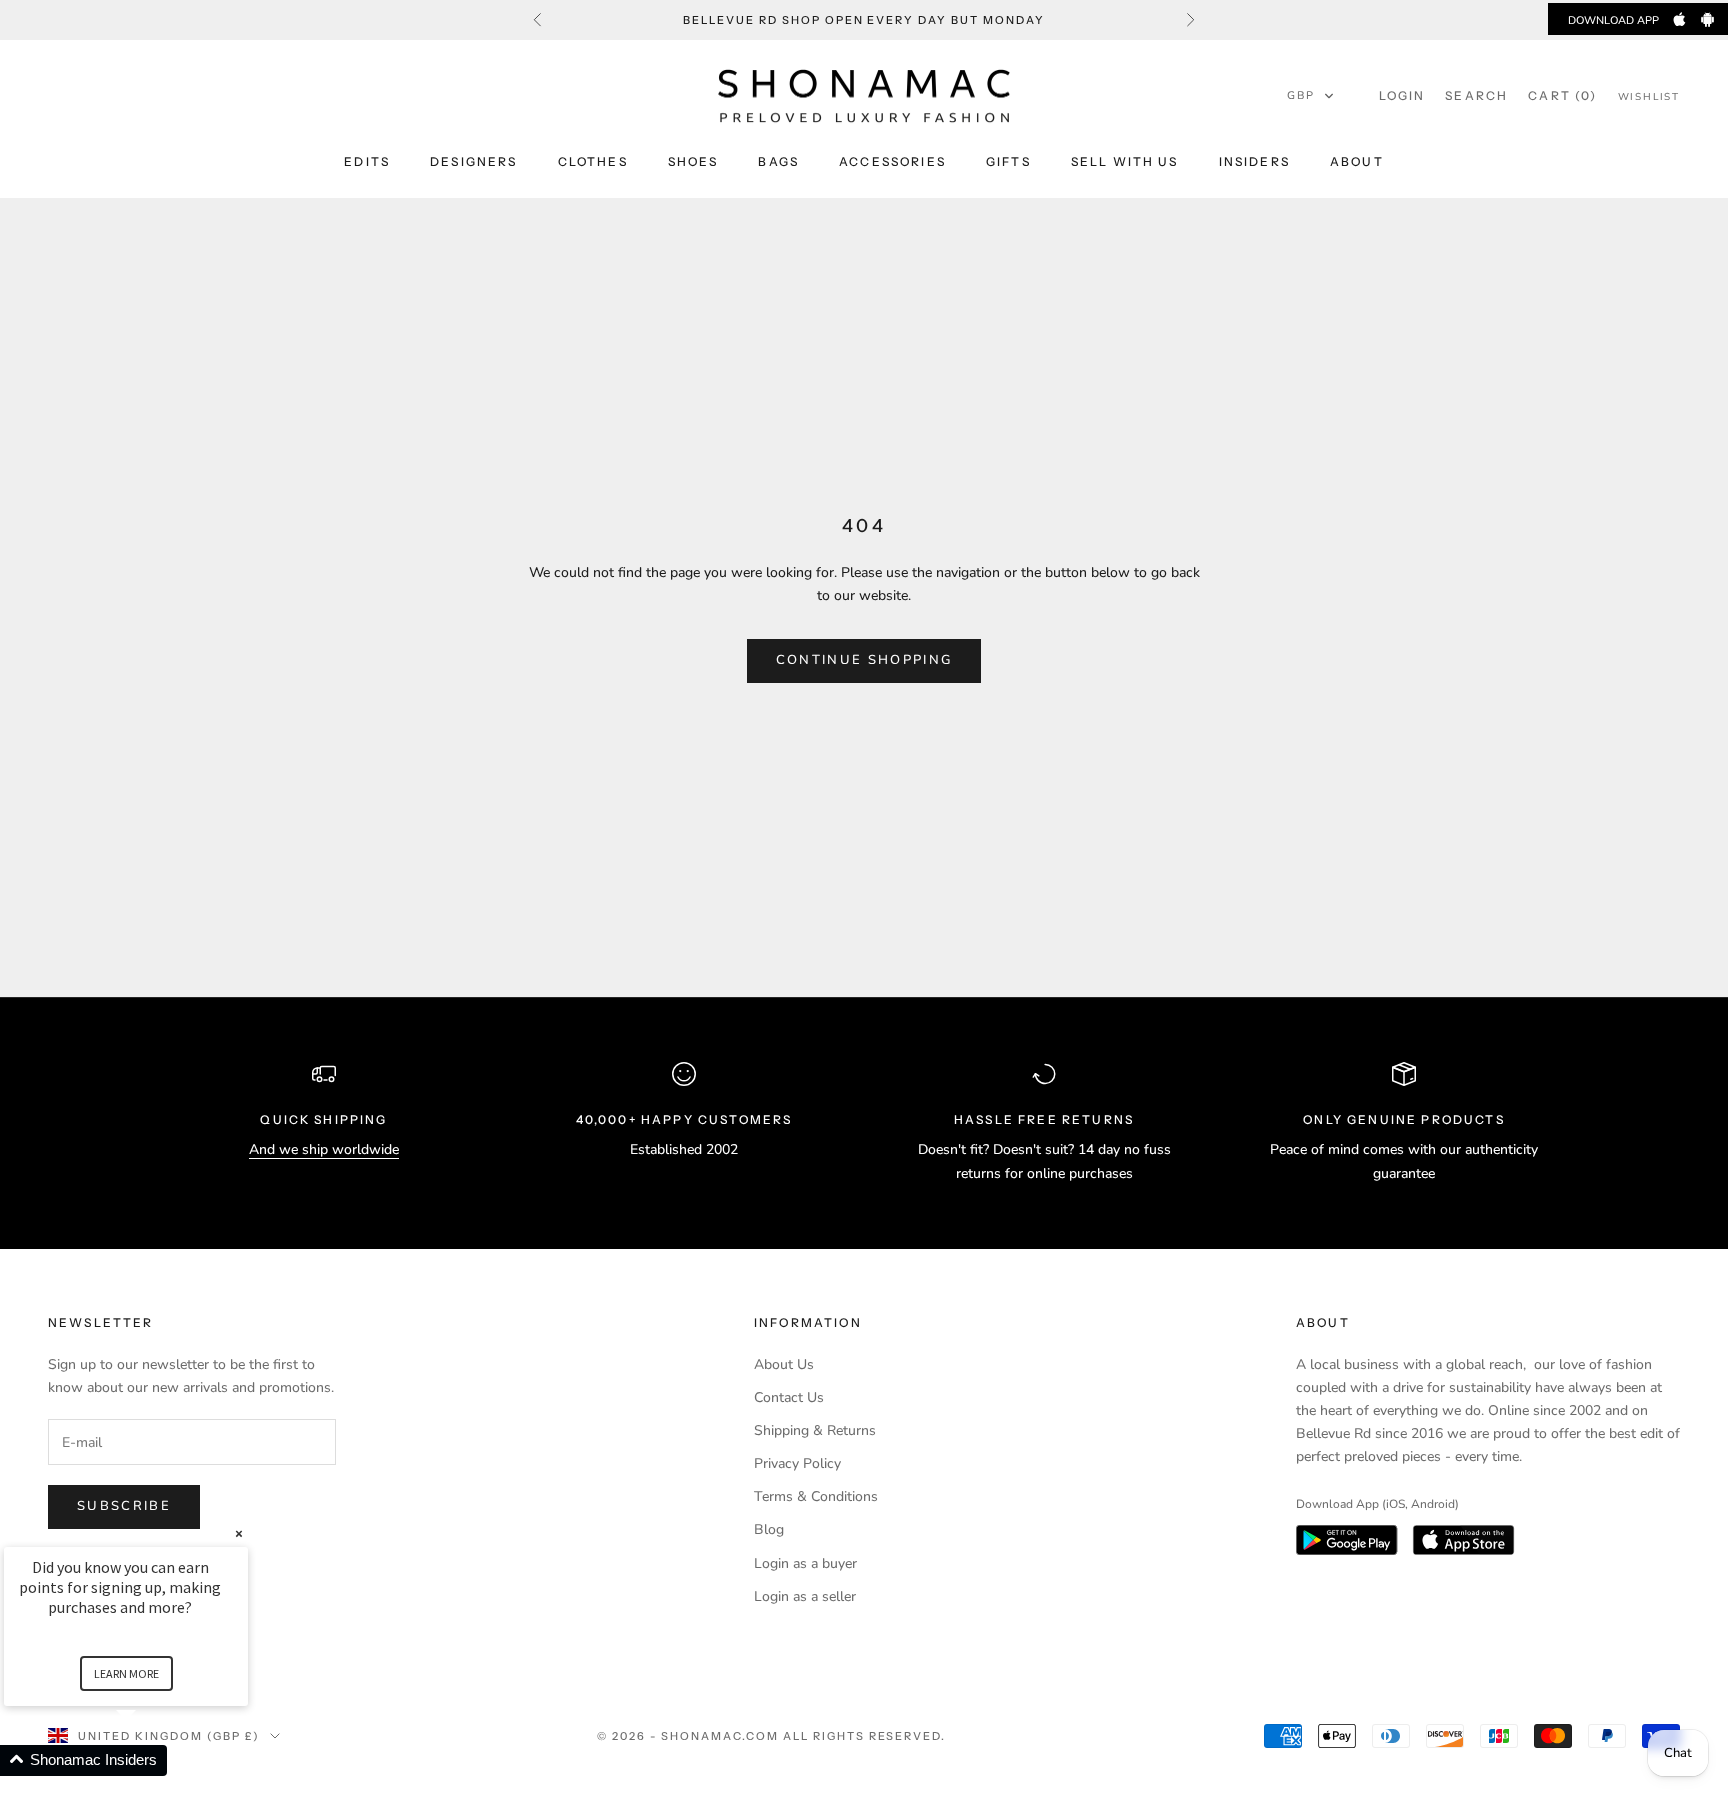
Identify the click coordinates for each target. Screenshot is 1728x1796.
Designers (473, 161)
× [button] (239, 1533)
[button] (1311, 96)
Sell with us (1125, 161)
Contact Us (789, 1397)
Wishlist (1649, 97)
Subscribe (124, 1506)
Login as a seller (805, 1596)
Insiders (1254, 161)
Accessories (892, 161)
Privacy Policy (797, 1463)
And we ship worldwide (324, 1149)
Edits (367, 161)
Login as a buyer (805, 1563)
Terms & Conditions (816, 1496)
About (1357, 161)
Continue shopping (864, 660)
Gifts (1008, 161)
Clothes (593, 161)
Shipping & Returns (815, 1430)
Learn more (126, 1673)
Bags (778, 161)
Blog (769, 1529)
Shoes (693, 161)
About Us (784, 1364)
